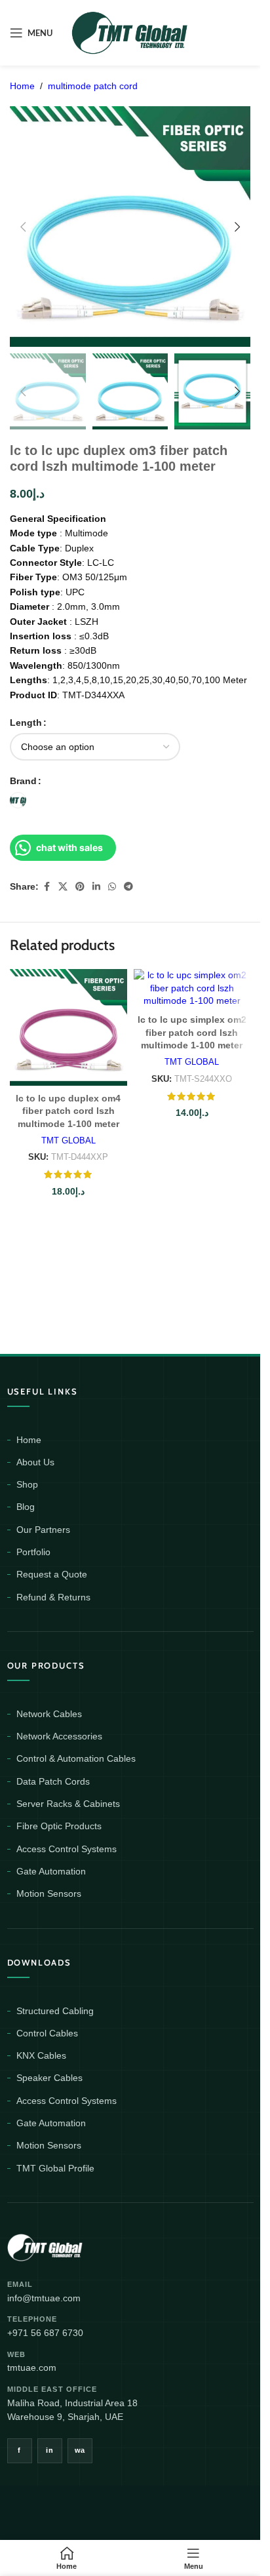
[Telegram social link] (128, 887)
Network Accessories (59, 1736)
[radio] (18, 800)
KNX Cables (41, 2055)
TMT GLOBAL (68, 1140)
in (49, 2450)
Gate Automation (51, 1871)
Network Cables (49, 1714)
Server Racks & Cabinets (68, 1804)
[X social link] (63, 887)
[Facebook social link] (47, 887)
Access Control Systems (67, 1849)
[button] (23, 227)
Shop (27, 1484)
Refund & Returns (53, 1597)
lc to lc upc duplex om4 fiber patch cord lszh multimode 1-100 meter (68, 1111)
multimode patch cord (93, 86)
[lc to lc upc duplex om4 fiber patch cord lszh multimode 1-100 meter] (68, 1028)
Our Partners (43, 1530)
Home (22, 86)
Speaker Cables (49, 2078)
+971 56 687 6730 (45, 2333)
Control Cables (47, 2033)
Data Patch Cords (53, 1781)
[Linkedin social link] (96, 887)
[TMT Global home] (74, 2246)
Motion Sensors (49, 1893)
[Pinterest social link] (80, 887)
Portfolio (33, 1552)
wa (80, 2450)
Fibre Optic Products (59, 1826)
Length (26, 723)
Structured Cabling (55, 2011)
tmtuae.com (32, 2368)
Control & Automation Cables (76, 1758)
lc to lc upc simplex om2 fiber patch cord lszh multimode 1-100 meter (192, 1032)
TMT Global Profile (55, 2168)
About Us (35, 1462)
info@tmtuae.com (44, 2298)
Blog (26, 1507)
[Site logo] (130, 32)
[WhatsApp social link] (112, 887)
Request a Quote (52, 1574)
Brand (23, 781)
